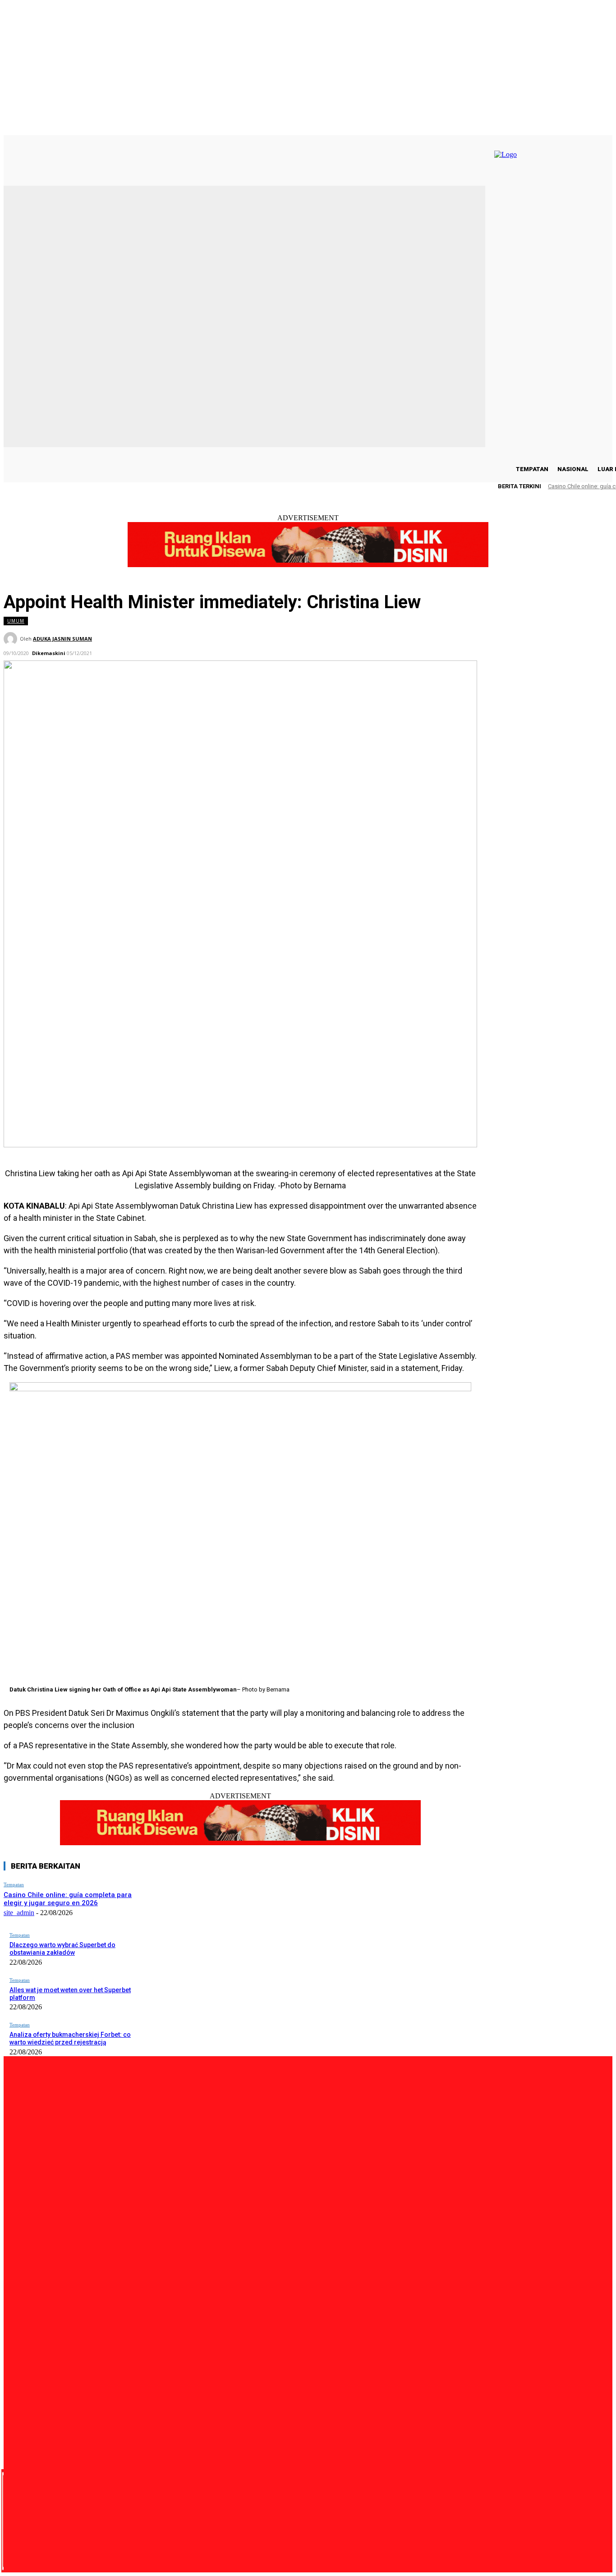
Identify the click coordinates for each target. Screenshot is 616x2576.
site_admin (19, 1913)
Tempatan (14, 1884)
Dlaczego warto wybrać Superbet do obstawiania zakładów (62, 1949)
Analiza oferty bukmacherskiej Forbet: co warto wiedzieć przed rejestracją (70, 2038)
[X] (119, 2521)
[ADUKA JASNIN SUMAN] (12, 639)
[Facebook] (68, 2521)
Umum (16, 621)
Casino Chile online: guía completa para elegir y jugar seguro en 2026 (68, 1899)
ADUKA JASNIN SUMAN (62, 639)
